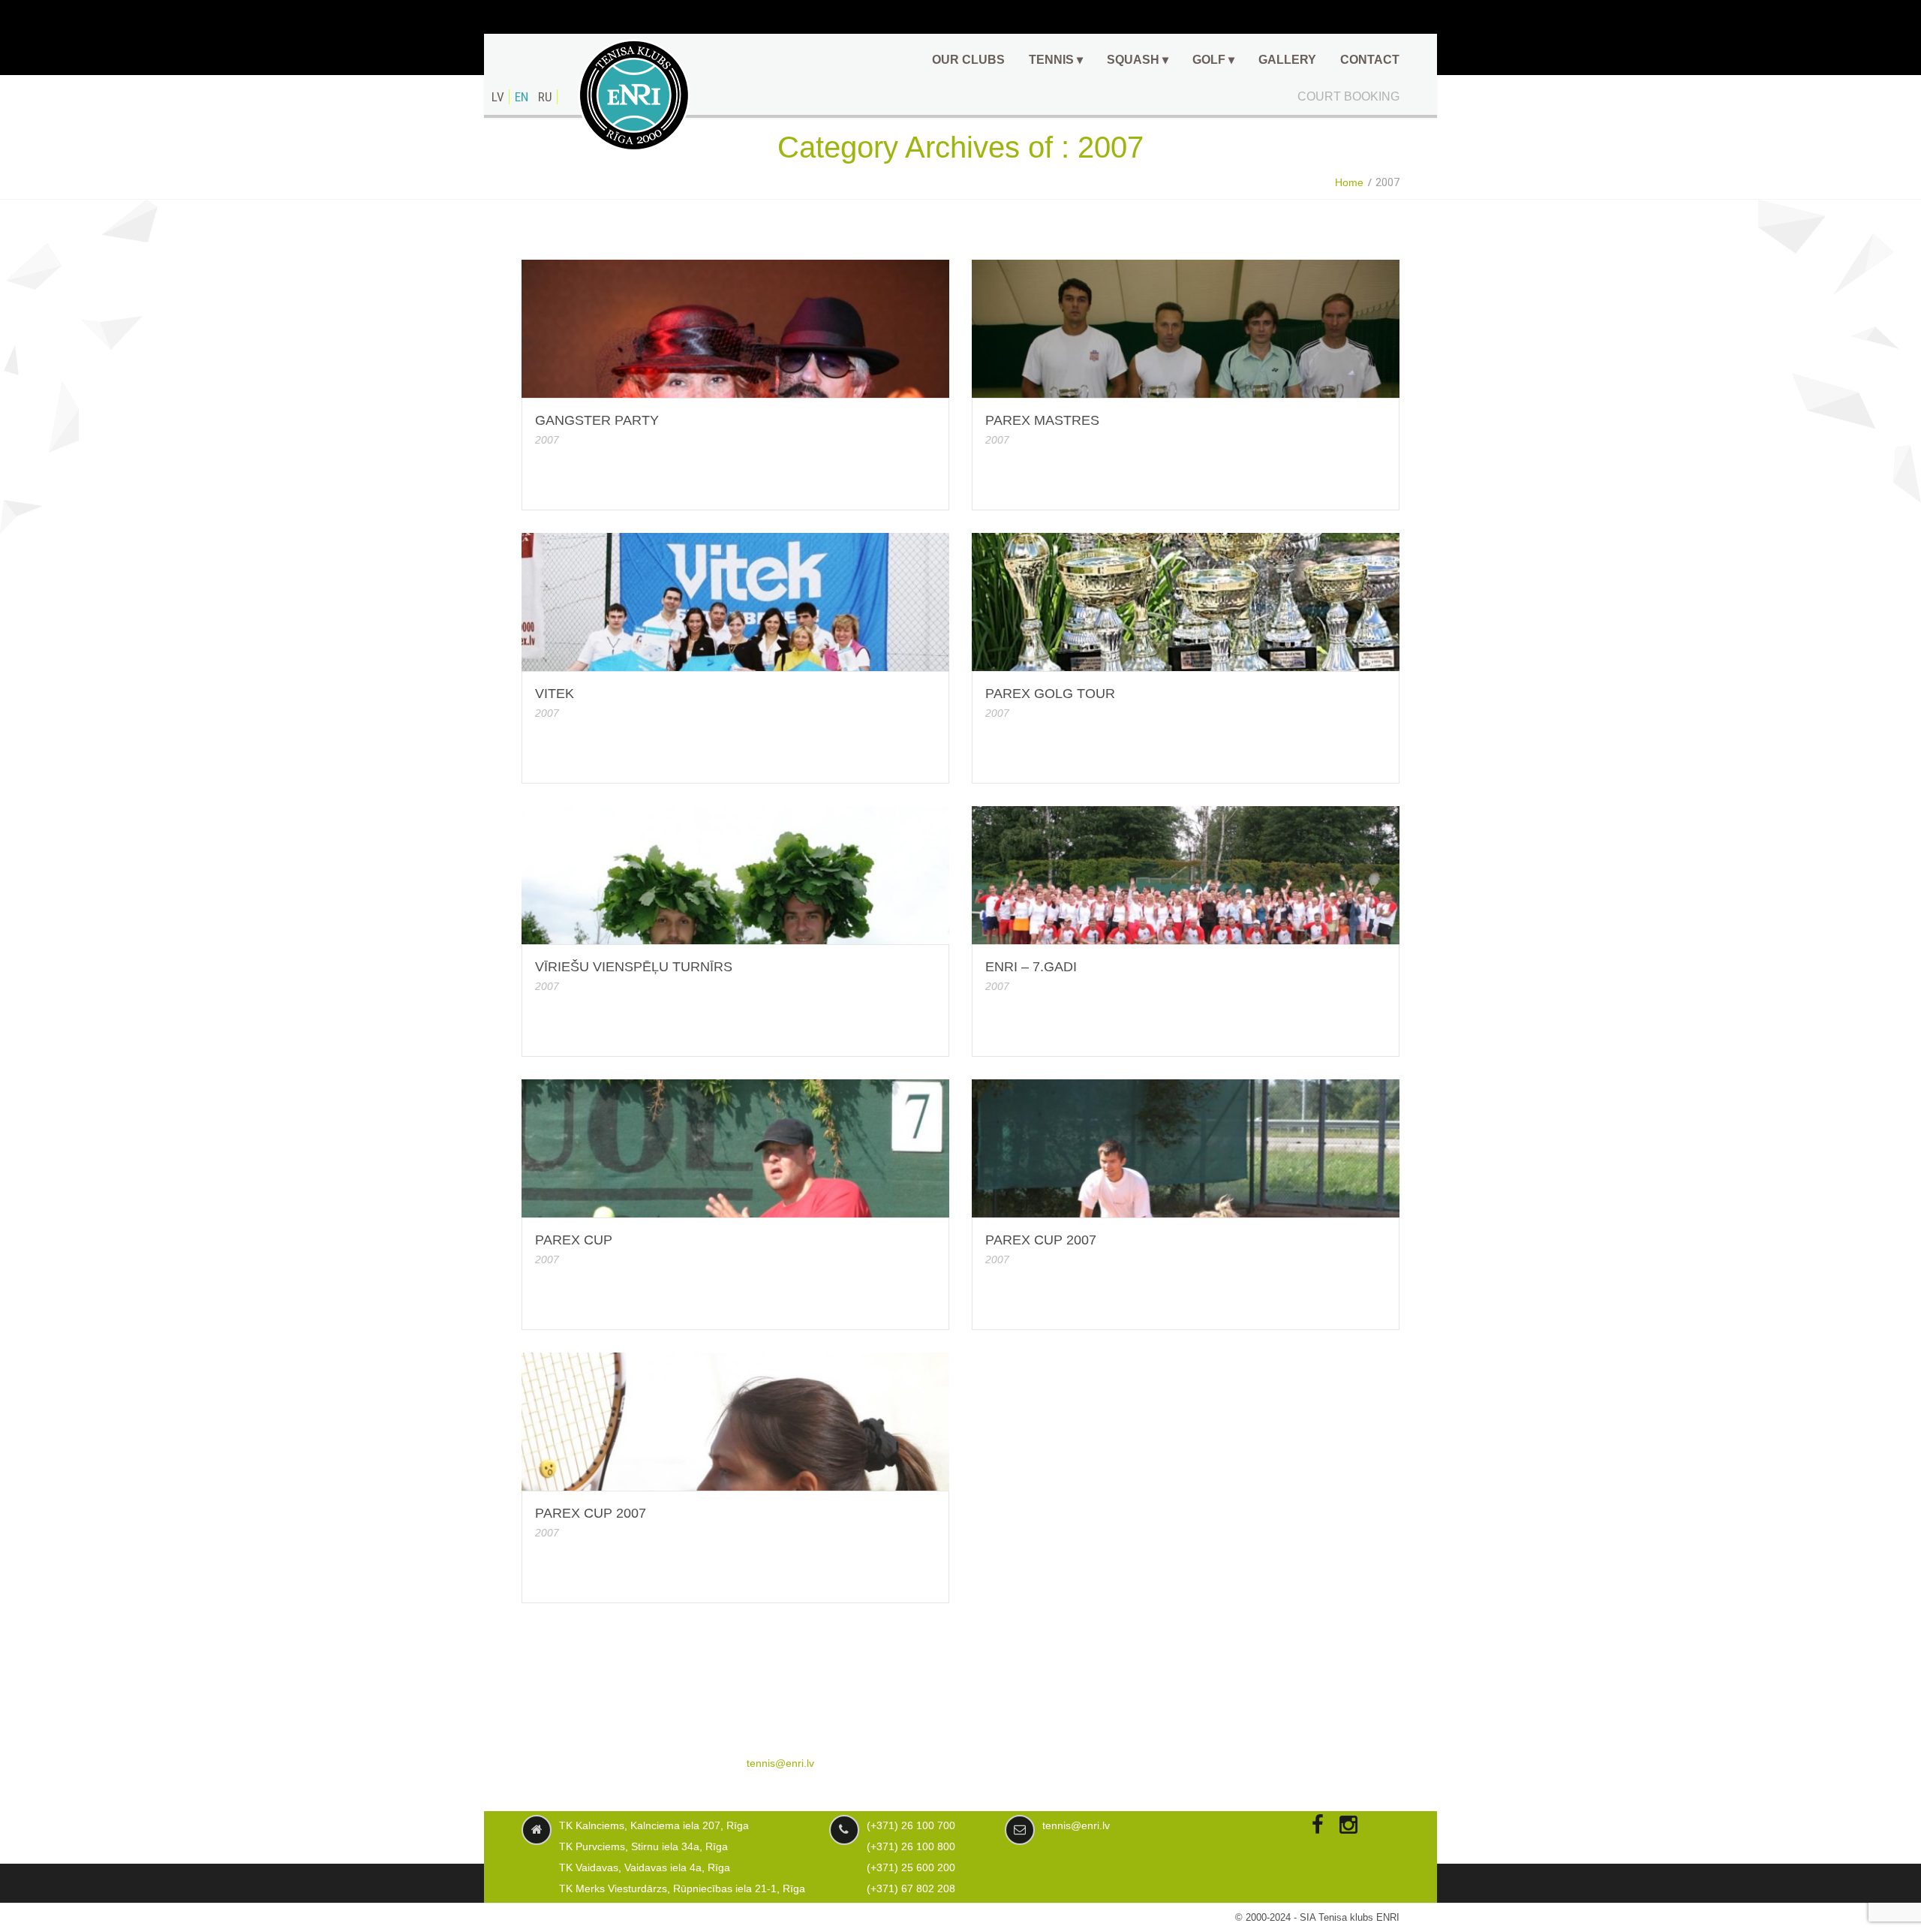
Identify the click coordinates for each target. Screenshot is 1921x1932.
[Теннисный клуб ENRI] (634, 95)
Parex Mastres (1042, 420)
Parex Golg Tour (1050, 694)
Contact (1370, 60)
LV (498, 97)
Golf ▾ (1213, 60)
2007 (547, 440)
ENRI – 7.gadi (1031, 967)
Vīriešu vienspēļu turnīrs (634, 967)
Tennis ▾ (1056, 60)
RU (545, 97)
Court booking (1348, 96)
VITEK (555, 694)
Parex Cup (574, 1240)
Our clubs (968, 60)
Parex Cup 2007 (1041, 1240)
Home (1349, 182)
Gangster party (597, 420)
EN (522, 97)
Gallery (1287, 60)
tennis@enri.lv (780, 1763)
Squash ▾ (1138, 60)
